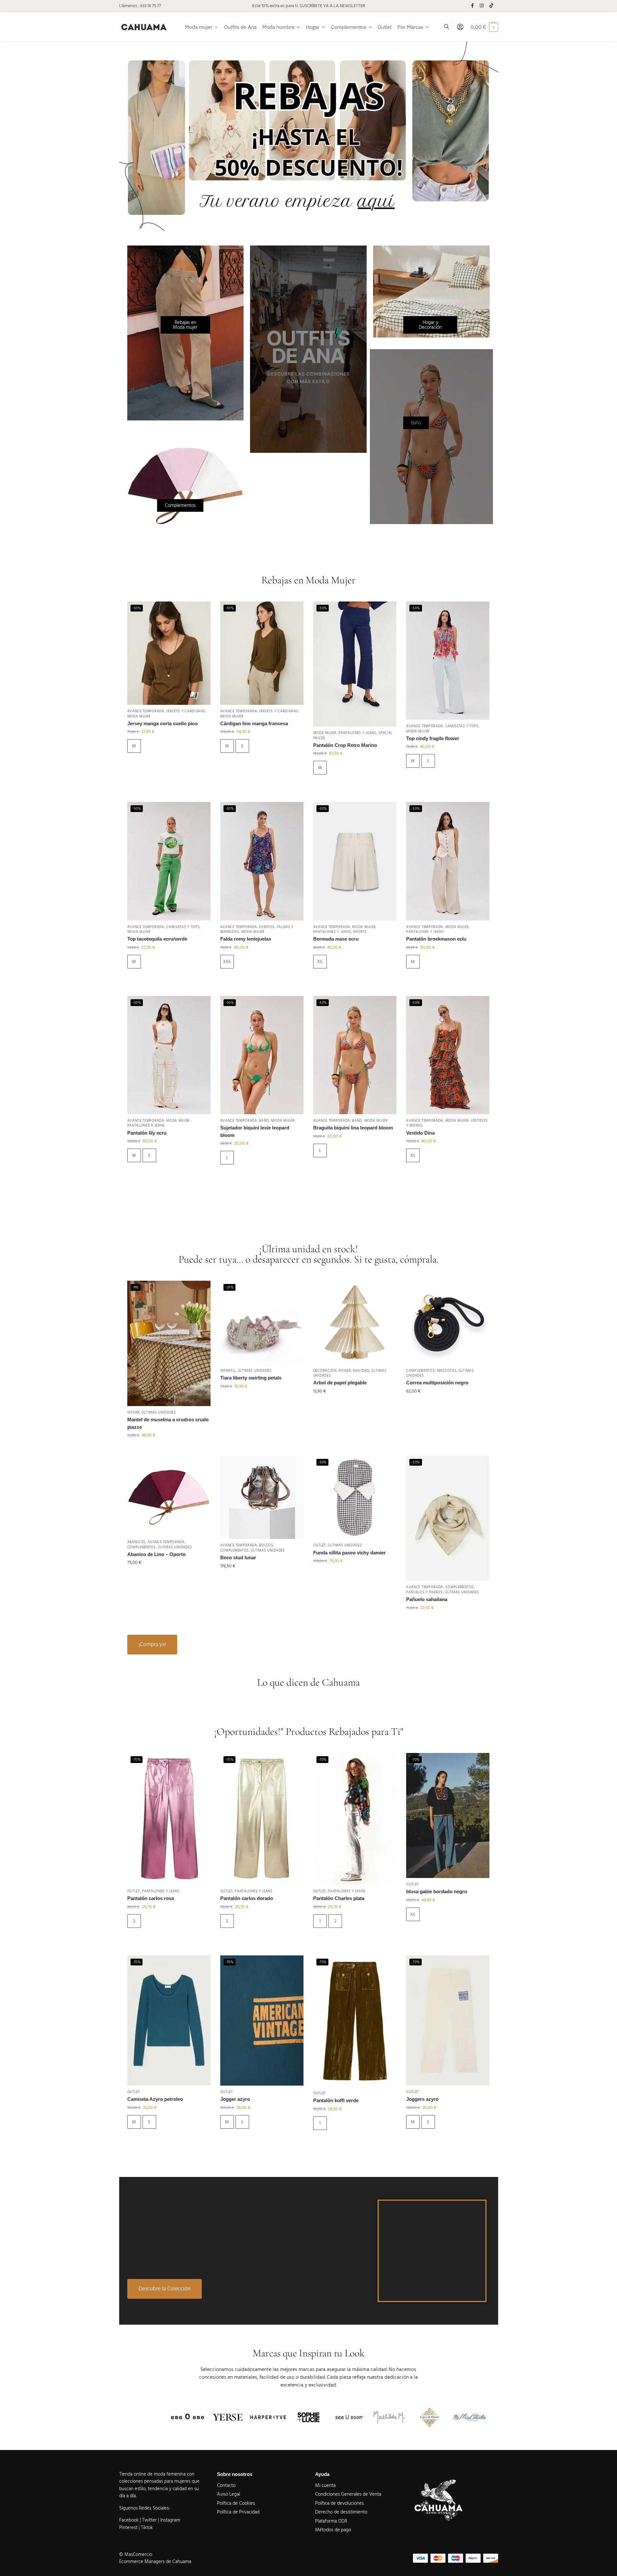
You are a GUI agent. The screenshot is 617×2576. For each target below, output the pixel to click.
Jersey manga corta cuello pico (162, 723)
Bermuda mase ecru (336, 939)
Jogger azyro (235, 2099)
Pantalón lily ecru (147, 1133)
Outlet (320, 1545)
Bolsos (266, 1545)
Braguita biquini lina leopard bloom (353, 1128)
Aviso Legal (229, 2494)
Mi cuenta (325, 2485)
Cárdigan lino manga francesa (254, 723)
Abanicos (137, 1542)
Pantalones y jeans (357, 733)
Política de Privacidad (238, 2512)
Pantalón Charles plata (339, 1898)
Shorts (360, 932)
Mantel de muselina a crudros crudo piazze (168, 1423)
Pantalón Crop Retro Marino (345, 745)
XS (320, 962)
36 (320, 768)
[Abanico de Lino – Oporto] (169, 1496)
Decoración (325, 1371)
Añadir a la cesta (169, 764)
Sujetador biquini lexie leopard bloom (255, 1131)
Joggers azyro (422, 2099)
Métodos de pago (333, 2530)
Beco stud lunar (238, 1557)
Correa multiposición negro (437, 1383)
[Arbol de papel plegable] (355, 1322)
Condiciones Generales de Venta (348, 2494)
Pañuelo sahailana (427, 1599)
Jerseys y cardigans (186, 711)
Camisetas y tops (462, 726)
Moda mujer (139, 716)
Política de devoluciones (339, 2503)
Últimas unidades (159, 1412)
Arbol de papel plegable (340, 1383)
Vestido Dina (420, 1133)
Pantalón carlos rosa (151, 1898)
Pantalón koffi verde (336, 2100)
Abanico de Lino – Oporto (156, 1554)
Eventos (267, 927)
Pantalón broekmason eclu (436, 939)
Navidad (361, 1371)
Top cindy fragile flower (433, 738)
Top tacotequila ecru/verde (157, 939)
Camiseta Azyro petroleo (155, 2099)
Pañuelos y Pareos (424, 1592)
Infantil (228, 1371)
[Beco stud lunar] (262, 1497)
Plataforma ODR (331, 2521)
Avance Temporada (146, 711)
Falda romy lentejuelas (246, 939)
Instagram (170, 2520)
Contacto (226, 2485)
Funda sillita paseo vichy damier (349, 1553)
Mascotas (447, 1371)
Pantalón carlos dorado (247, 1898)
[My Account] (460, 27)
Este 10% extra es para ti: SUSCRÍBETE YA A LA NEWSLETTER (309, 6)
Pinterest (128, 2528)
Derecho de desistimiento (341, 2512)
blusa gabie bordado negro (437, 1891)
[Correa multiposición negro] (448, 1322)
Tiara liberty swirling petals (251, 1378)
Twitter (150, 2520)
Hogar (134, 1412)
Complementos (420, 1371)
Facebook (129, 2520)
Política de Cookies (236, 2503)
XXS (227, 962)
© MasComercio (136, 2554)
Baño (264, 1121)
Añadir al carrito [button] (169, 1449)
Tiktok (147, 2528)
